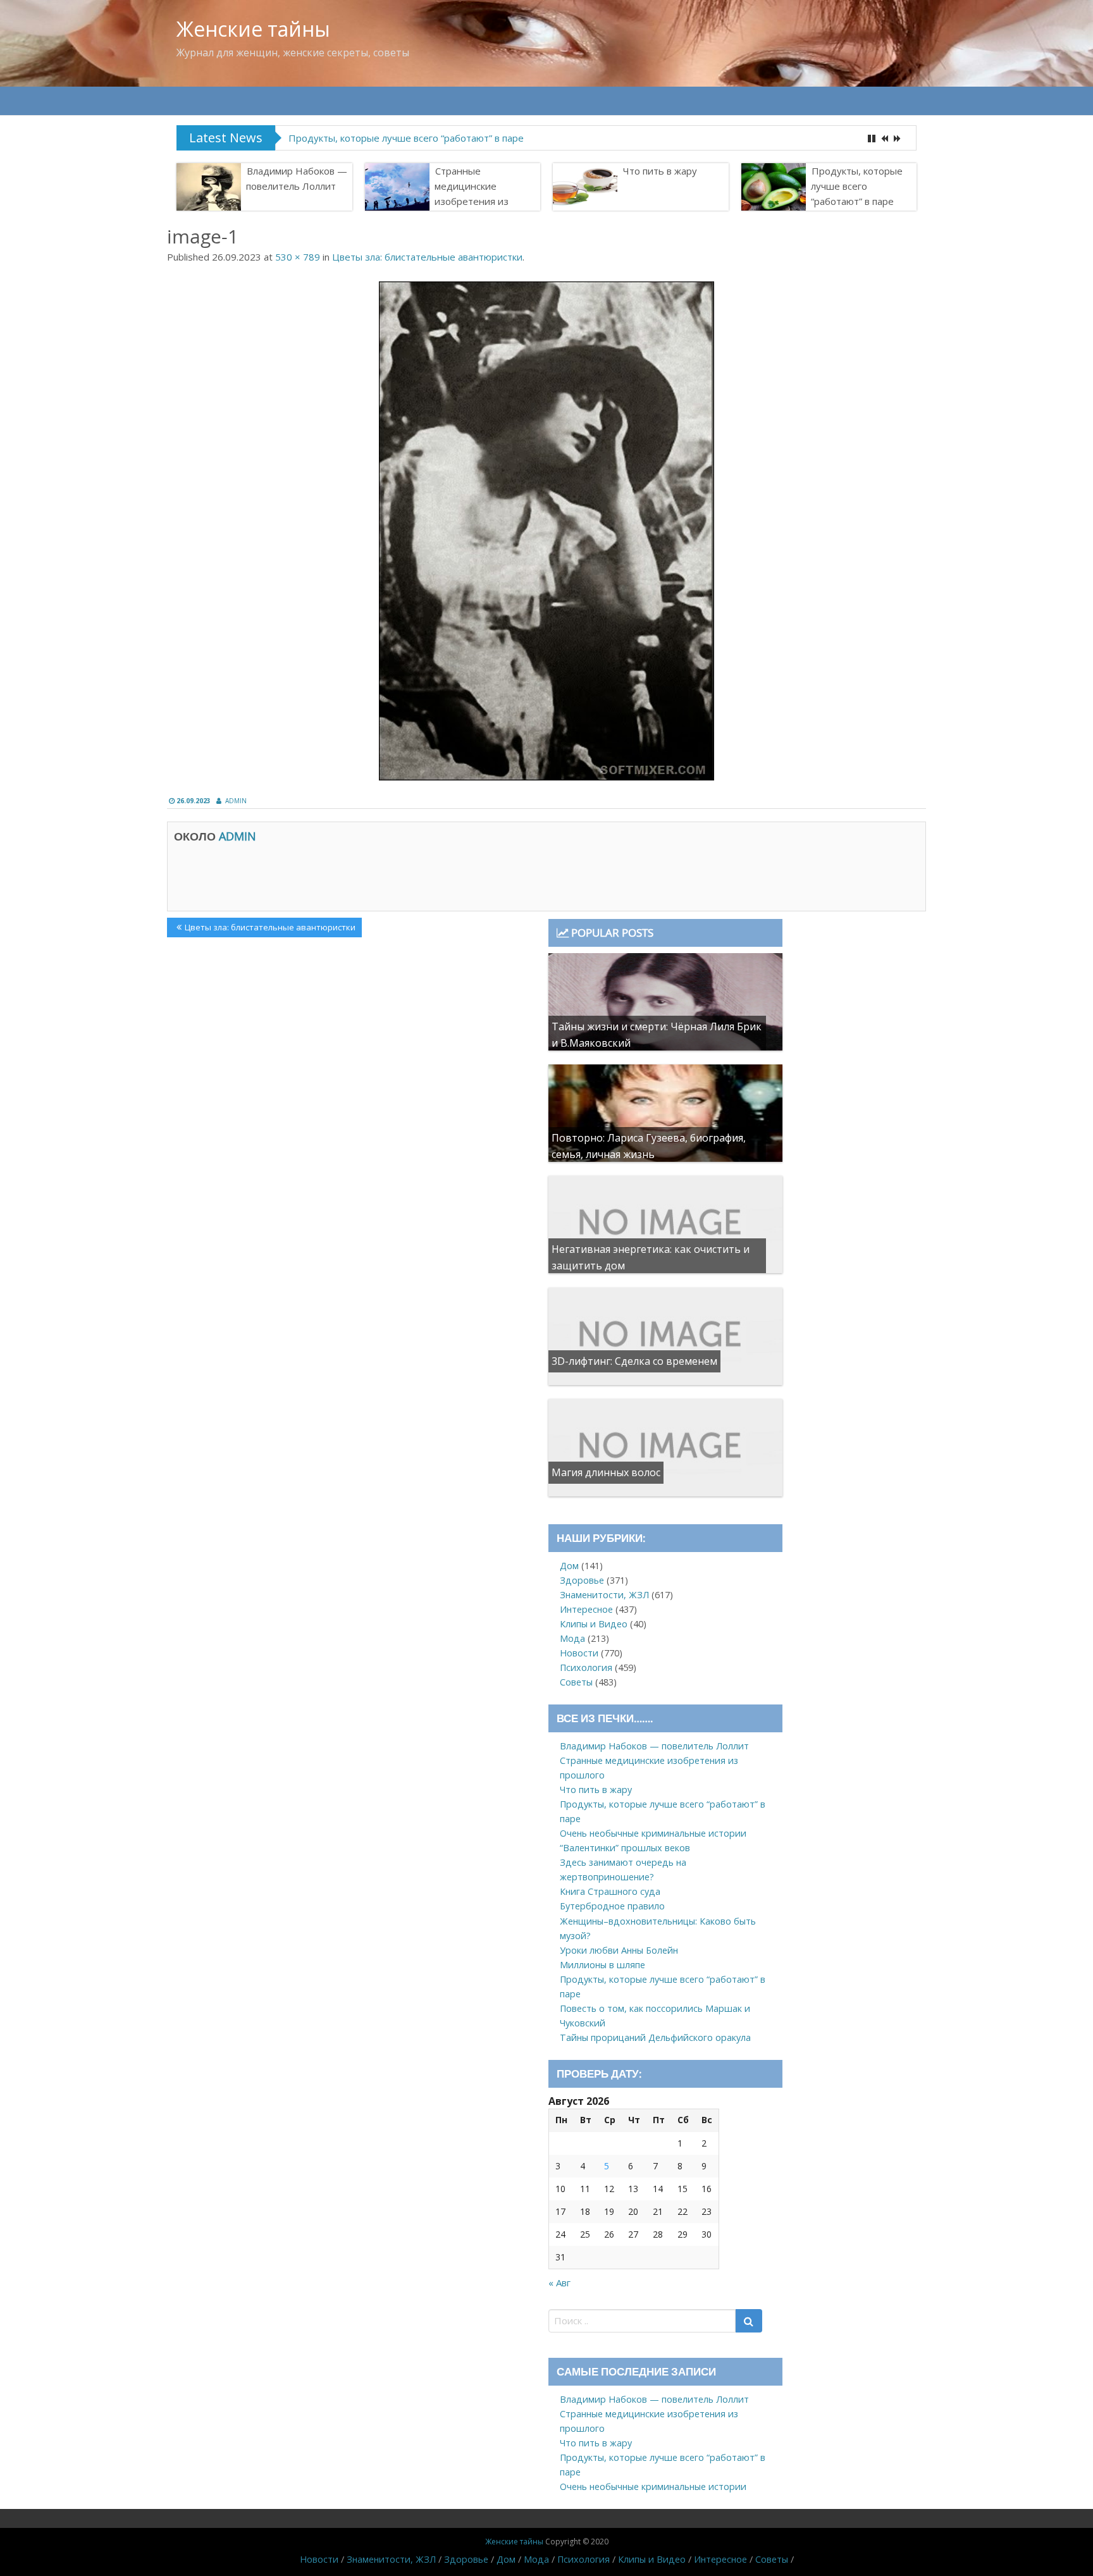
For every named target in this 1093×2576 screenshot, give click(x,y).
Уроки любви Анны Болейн (619, 1950)
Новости (579, 1653)
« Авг (559, 2283)
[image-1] (546, 531)
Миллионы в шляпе (602, 1965)
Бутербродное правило (612, 1906)
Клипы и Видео (594, 1624)
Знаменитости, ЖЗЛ (604, 1595)
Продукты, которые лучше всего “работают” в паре (406, 138)
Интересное (586, 1609)
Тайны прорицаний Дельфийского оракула (655, 2037)
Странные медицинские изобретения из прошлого (472, 194)
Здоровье (582, 1580)
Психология (586, 1667)
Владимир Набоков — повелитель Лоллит (297, 178)
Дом (569, 1566)
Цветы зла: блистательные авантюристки (427, 257)
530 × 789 (298, 257)
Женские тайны (253, 29)
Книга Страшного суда (610, 1891)
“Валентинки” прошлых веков (625, 1848)
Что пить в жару (660, 171)
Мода (572, 1638)
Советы (576, 1682)
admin (236, 801)
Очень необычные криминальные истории (653, 1833)
